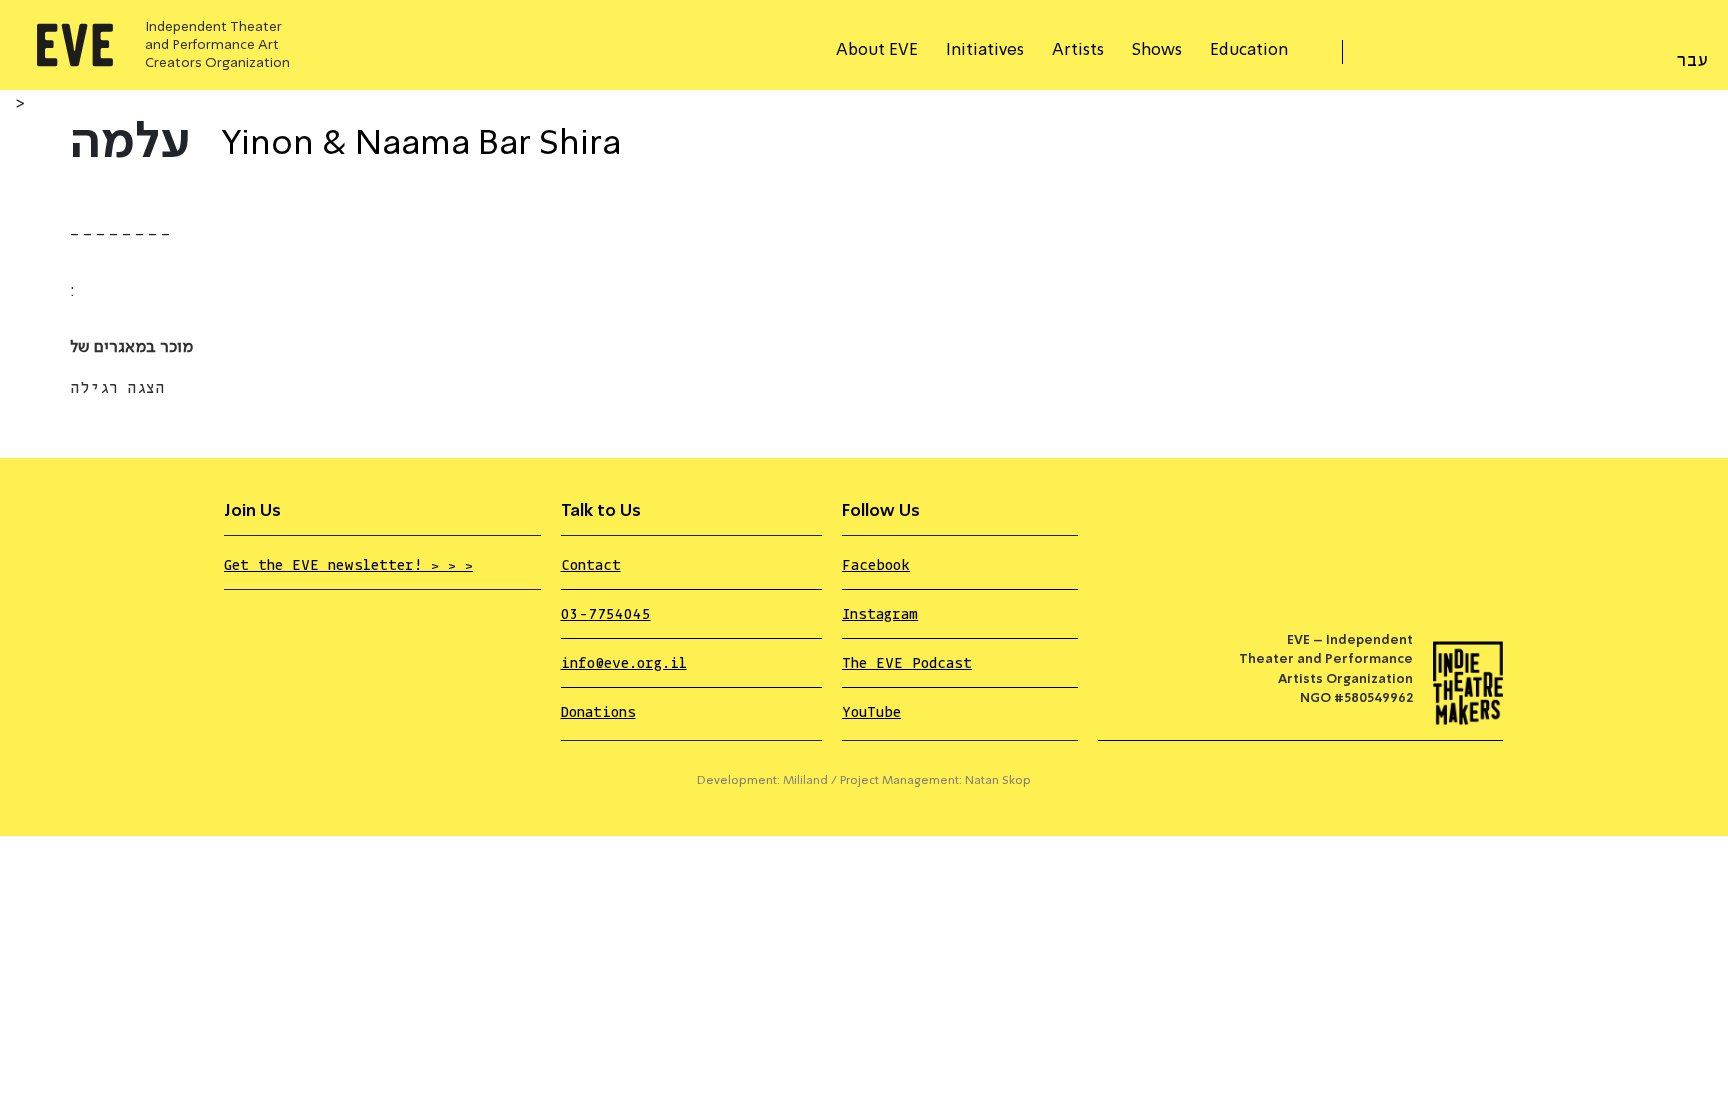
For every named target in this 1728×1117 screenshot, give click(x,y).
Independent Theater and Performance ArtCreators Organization (217, 45)
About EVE (877, 50)
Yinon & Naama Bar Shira (421, 145)
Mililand (805, 781)
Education (1249, 50)
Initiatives (985, 50)
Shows (1157, 50)
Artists (1078, 50)
